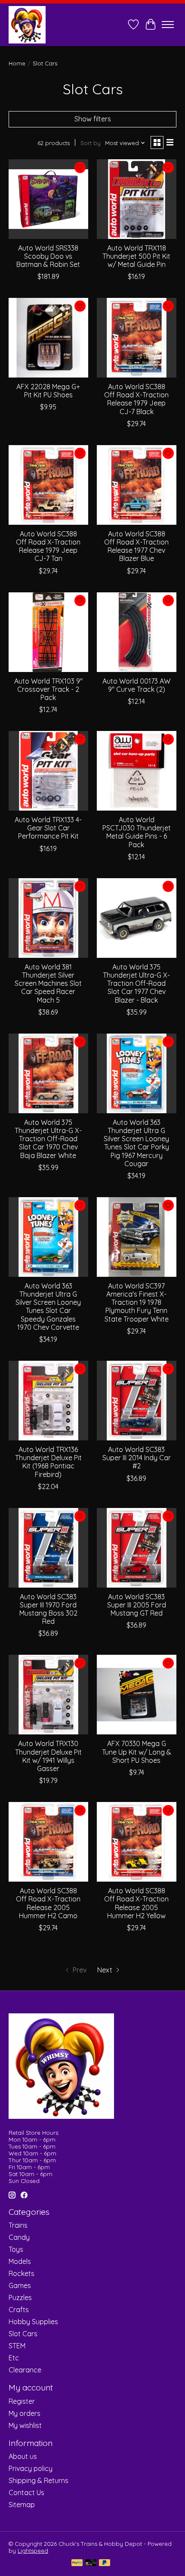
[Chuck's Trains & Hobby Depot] (27, 25)
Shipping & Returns (39, 2480)
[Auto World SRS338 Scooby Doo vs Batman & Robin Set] (48, 199)
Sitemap (22, 2505)
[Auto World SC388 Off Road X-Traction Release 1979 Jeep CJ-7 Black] (137, 338)
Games (20, 2285)
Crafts (19, 2310)
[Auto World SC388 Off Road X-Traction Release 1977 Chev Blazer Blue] (137, 485)
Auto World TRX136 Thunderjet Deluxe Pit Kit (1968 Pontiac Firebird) (48, 1462)
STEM (17, 2346)
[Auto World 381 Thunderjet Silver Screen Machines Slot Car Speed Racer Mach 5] (48, 918)
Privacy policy (31, 2468)
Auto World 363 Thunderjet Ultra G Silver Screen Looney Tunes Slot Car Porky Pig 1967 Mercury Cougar (136, 1143)
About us (23, 2456)
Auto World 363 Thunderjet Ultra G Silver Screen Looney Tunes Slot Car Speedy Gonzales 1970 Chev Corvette (48, 1307)
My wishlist (25, 2425)
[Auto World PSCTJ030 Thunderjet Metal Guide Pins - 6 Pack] (137, 771)
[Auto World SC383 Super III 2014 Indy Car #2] (137, 1401)
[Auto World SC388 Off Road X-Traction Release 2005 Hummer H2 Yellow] (137, 1842)
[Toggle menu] (168, 25)
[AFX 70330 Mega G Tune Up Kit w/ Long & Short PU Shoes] (137, 1695)
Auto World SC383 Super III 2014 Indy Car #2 (137, 1458)
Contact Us (26, 2492)
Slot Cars (23, 2334)
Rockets (22, 2273)
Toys (16, 2249)
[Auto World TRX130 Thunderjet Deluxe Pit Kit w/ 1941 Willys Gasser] (48, 1695)
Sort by (91, 143)
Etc (14, 2358)
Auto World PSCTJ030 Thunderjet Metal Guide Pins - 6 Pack (137, 832)
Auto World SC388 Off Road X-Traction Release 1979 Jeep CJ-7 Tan (48, 546)
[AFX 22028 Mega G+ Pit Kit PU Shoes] (48, 338)
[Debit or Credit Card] (91, 2563)
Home (17, 63)
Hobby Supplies (33, 2322)
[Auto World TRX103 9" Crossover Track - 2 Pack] (48, 632)
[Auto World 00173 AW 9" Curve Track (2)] (137, 632)
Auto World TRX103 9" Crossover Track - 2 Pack (48, 689)
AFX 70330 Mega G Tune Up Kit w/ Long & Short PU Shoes (137, 1752)
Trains (18, 2225)
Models (20, 2261)
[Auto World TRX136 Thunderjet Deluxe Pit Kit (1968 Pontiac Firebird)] (48, 1401)
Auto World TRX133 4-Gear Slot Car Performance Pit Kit (48, 828)
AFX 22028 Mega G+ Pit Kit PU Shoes (48, 391)
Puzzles (20, 2297)
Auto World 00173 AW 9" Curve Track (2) (136, 685)
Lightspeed (33, 2551)
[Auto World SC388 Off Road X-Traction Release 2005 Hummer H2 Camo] (48, 1842)
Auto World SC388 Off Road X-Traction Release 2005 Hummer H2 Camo (48, 1903)
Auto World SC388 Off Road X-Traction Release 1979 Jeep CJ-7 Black (136, 399)
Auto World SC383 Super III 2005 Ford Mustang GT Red (137, 1605)
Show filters (93, 119)
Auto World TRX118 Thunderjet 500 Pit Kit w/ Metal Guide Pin (136, 256)
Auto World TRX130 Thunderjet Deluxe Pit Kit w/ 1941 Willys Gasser (48, 1756)
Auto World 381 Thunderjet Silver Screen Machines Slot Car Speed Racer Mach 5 (48, 983)
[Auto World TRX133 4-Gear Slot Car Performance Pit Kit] (48, 771)
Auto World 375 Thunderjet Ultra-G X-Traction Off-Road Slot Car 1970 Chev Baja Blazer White (48, 1139)
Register (22, 2401)
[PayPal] (77, 2563)
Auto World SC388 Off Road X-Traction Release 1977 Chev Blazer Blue (136, 546)
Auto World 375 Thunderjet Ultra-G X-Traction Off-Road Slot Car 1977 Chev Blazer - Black (136, 983)
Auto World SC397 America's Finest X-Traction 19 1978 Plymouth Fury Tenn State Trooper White (137, 1302)
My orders (25, 2413)
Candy (19, 2237)
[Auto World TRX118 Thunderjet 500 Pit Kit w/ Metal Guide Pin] (137, 199)
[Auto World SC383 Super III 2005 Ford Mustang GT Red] (137, 1548)
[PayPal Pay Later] (105, 2563)
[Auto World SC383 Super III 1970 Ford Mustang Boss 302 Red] (48, 1548)
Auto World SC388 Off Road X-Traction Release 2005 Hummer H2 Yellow (136, 1903)
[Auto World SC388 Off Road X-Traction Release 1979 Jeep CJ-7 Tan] (48, 485)
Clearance (25, 2370)
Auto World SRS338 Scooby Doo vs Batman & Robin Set (48, 256)
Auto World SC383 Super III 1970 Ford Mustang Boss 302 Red (48, 1609)
